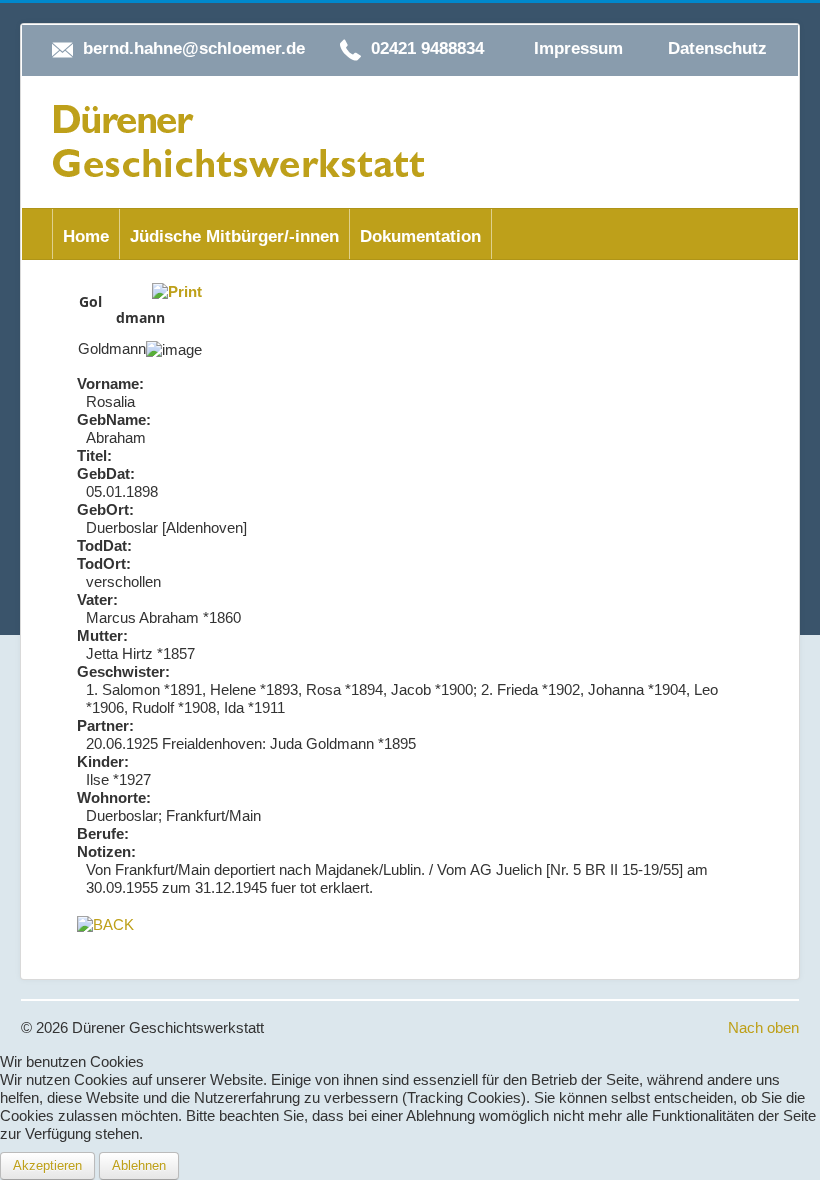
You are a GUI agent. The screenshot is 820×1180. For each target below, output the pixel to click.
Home (86, 236)
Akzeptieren (47, 1165)
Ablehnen (139, 1165)
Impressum (578, 48)
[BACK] (105, 923)
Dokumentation (420, 236)
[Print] (177, 290)
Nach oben (763, 1027)
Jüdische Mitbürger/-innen (234, 236)
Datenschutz (717, 48)
